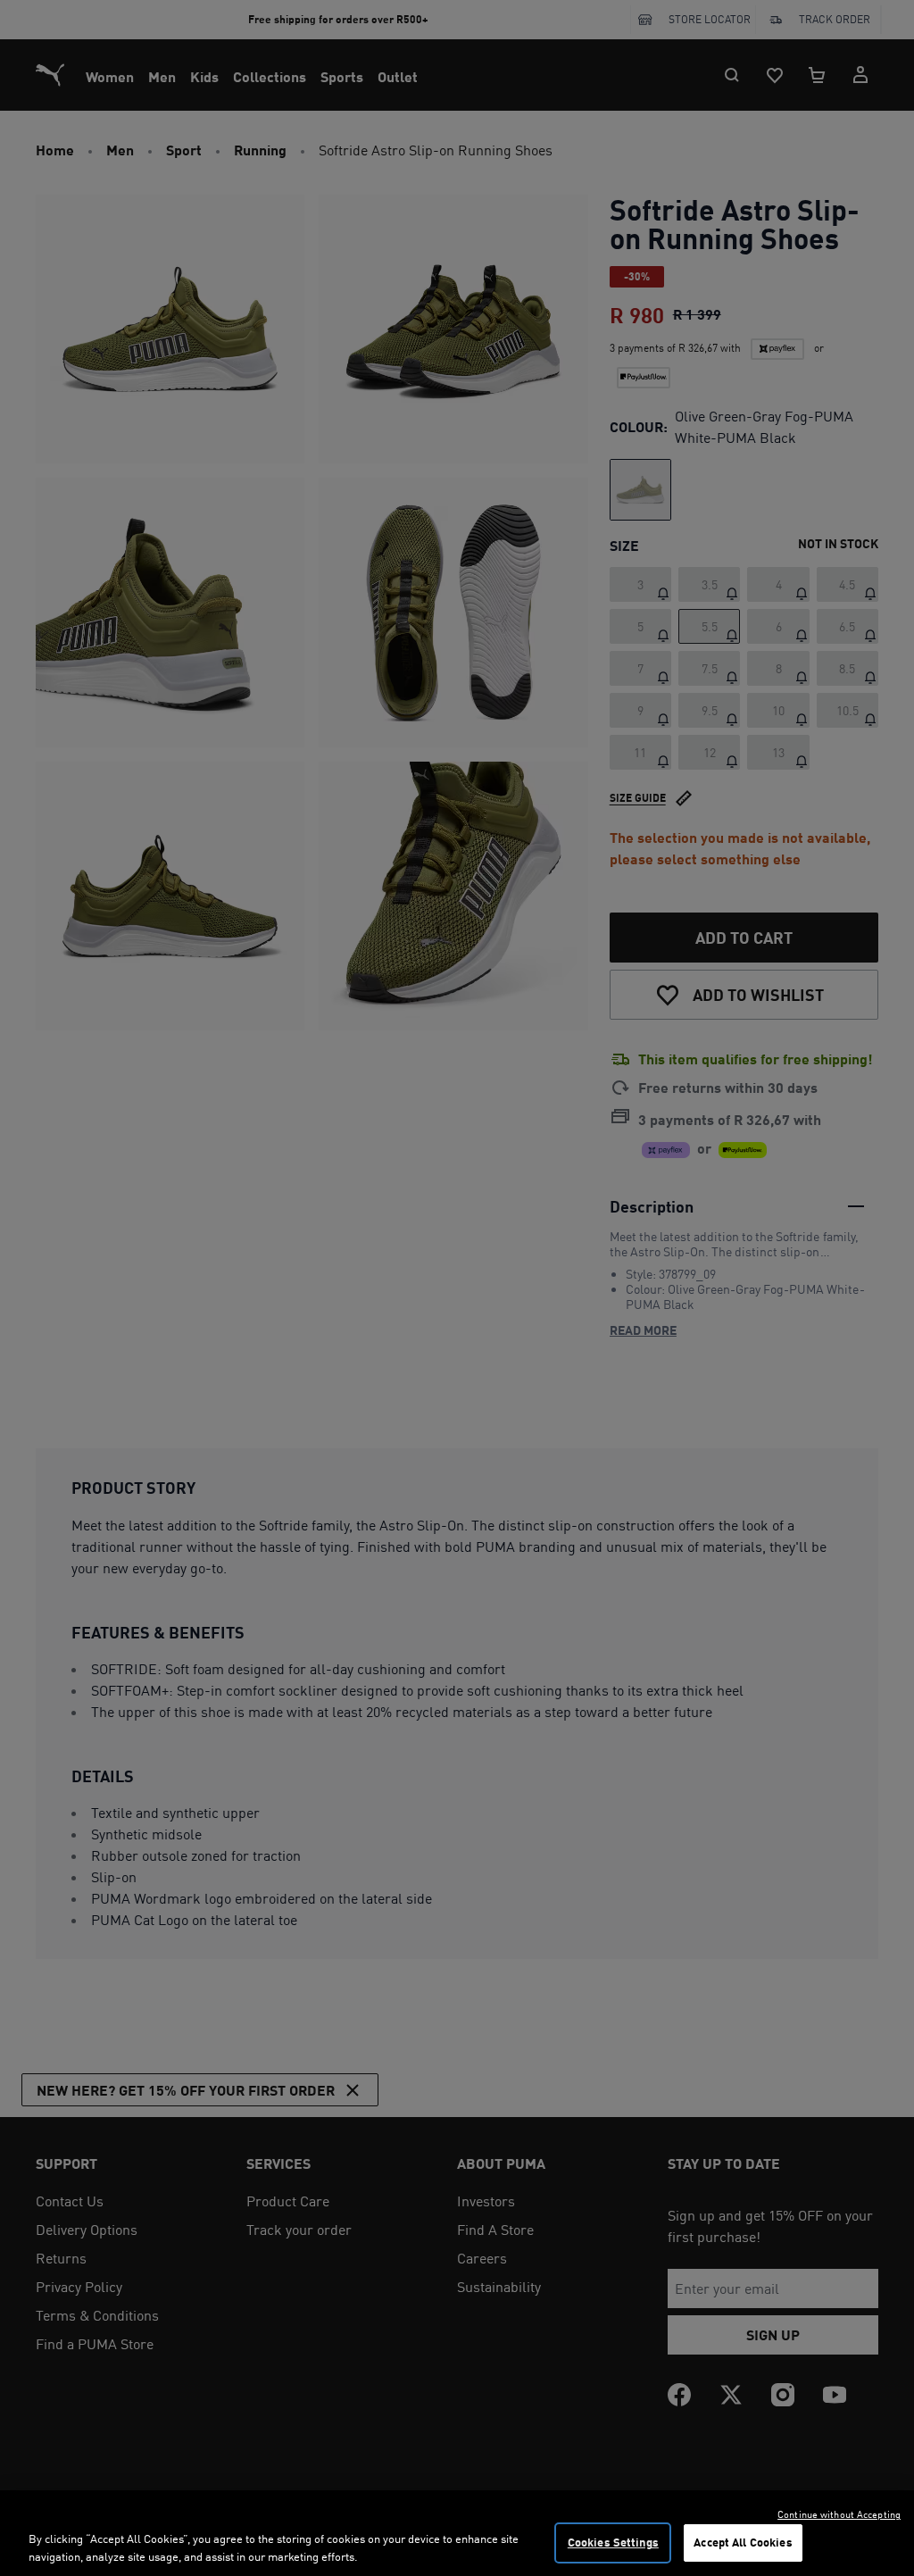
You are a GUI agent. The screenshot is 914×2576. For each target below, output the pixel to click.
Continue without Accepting (839, 2514)
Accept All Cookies (743, 2542)
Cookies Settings (613, 2542)
